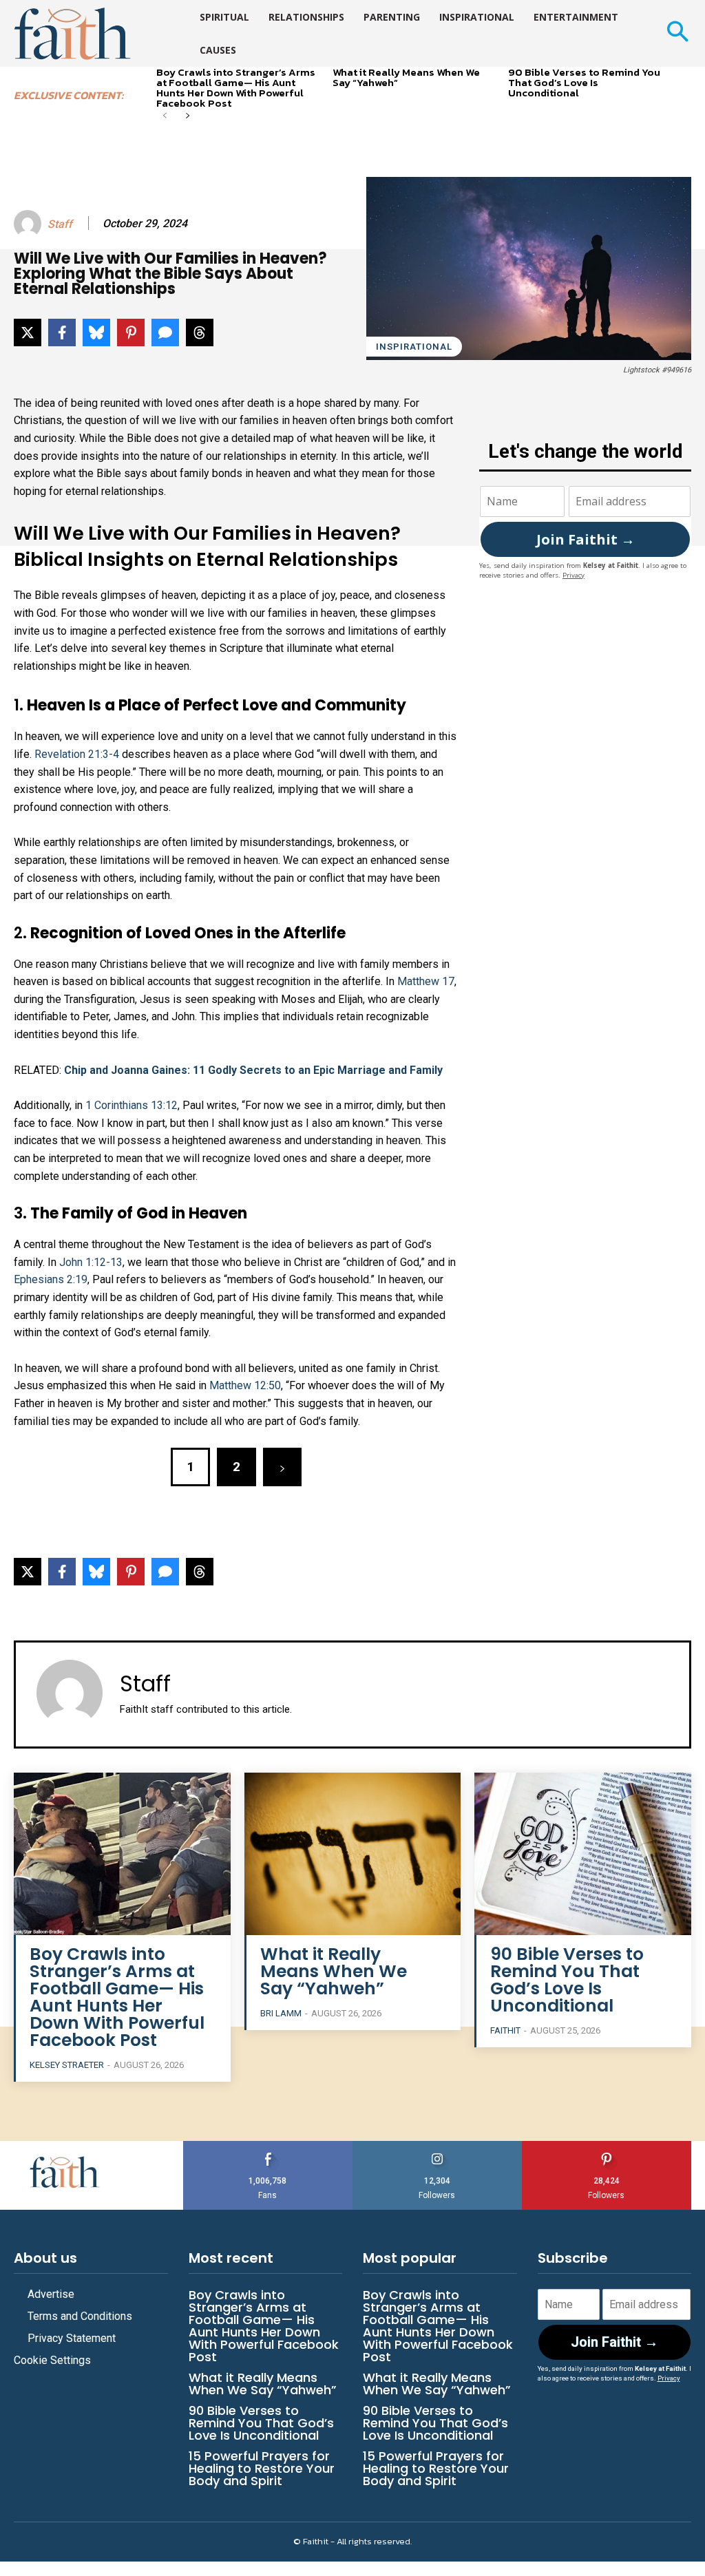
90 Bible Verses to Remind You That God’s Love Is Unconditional (584, 82)
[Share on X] (28, 332)
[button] (677, 33)
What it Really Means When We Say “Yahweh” (406, 77)
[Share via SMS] (165, 332)
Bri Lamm (281, 2013)
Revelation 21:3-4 (77, 754)
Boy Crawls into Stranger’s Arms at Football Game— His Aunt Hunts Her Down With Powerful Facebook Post (236, 87)
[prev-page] (165, 117)
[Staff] (30, 224)
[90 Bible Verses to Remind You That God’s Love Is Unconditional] (583, 1854)
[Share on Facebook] (62, 332)
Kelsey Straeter (67, 2065)
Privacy (574, 575)
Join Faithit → (586, 539)
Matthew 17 (426, 981)
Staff (60, 224)
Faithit (505, 2030)
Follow (438, 2146)
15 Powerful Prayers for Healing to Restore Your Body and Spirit (262, 2468)
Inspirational (414, 347)
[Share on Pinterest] (131, 332)
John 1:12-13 (91, 1262)
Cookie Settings (52, 2360)
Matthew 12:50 (245, 1385)
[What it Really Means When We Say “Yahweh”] (353, 1854)
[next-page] (187, 117)
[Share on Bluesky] (96, 332)
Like (268, 2146)
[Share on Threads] (200, 332)
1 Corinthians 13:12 (131, 1105)
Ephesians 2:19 (51, 1279)
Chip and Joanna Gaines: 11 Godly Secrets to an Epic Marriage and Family (253, 1070)
